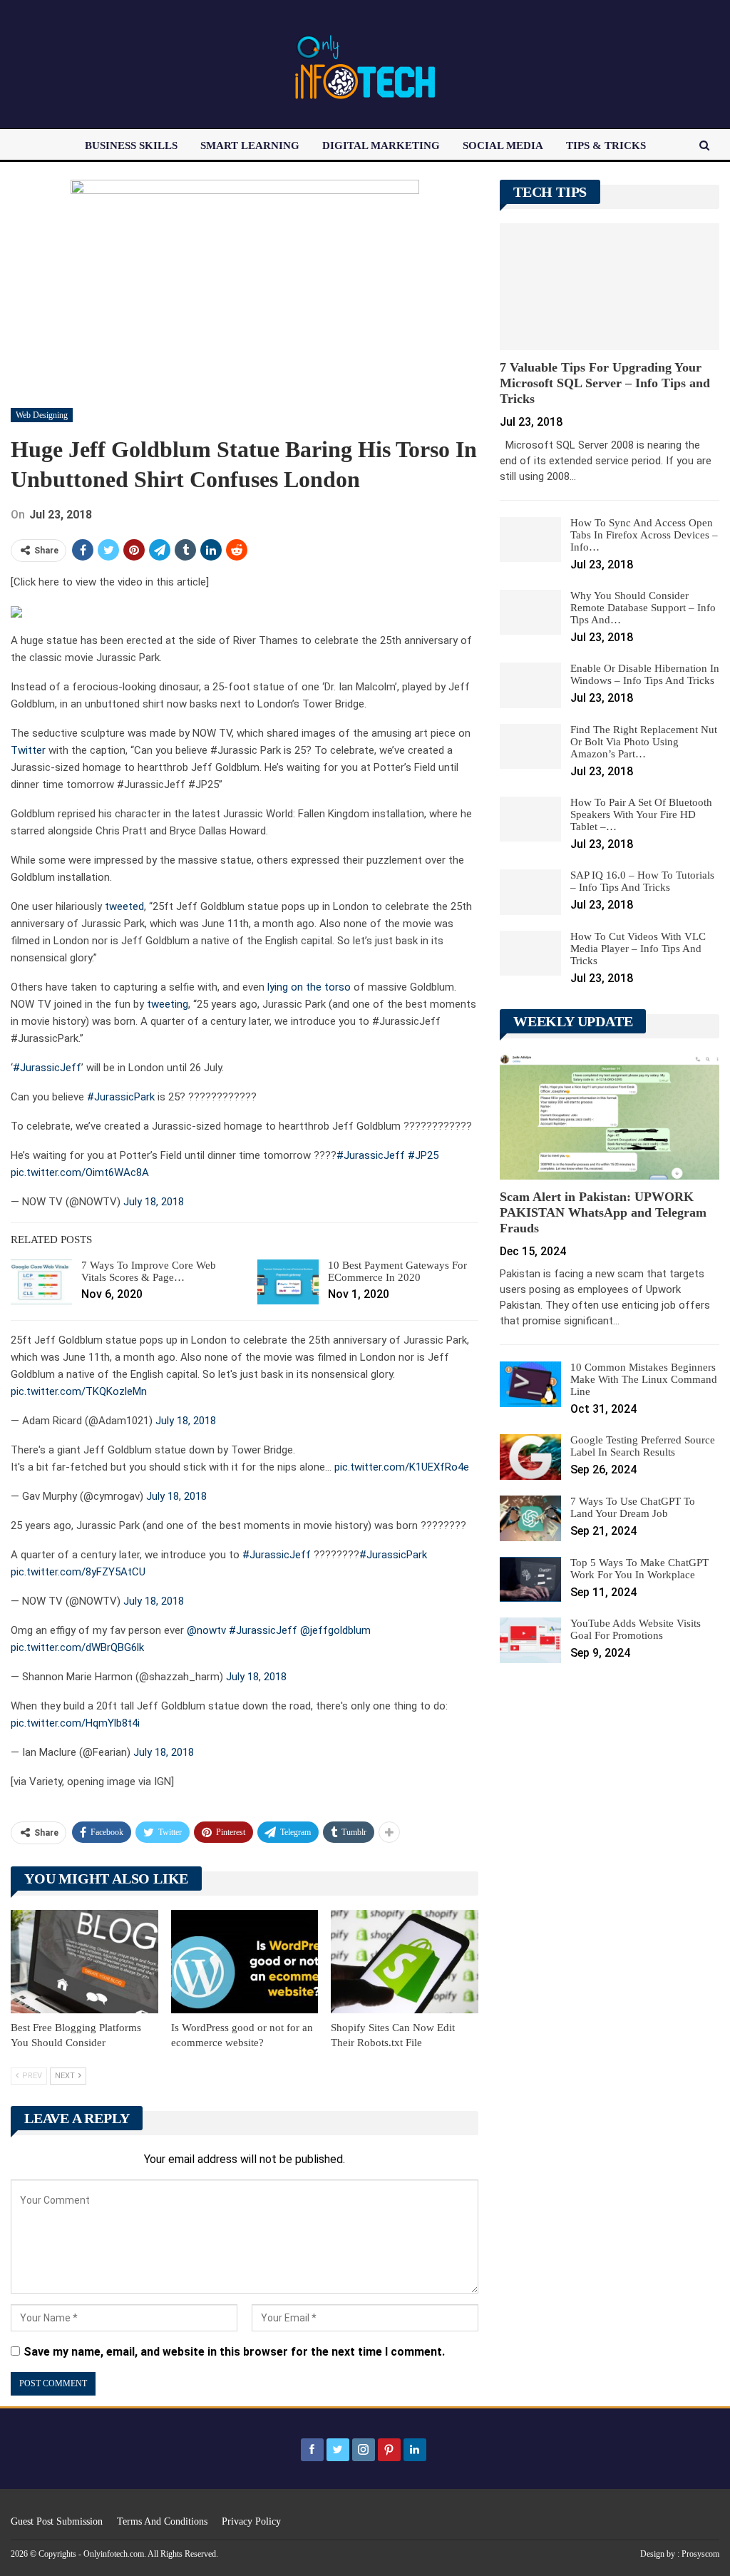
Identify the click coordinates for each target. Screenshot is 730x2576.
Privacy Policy (251, 2521)
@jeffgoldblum (335, 1630)
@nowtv (206, 1630)
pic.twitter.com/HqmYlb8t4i (75, 1723)
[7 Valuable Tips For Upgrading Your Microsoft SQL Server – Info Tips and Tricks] (610, 287)
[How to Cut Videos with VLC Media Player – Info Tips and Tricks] (530, 954)
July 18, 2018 (154, 1202)
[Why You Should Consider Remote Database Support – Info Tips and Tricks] (530, 613)
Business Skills (131, 145)
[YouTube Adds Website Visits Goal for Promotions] (530, 1640)
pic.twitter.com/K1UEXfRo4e (402, 1467)
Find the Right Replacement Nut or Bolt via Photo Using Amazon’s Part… (644, 742)
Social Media (503, 145)
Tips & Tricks (606, 145)
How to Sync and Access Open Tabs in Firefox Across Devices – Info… (644, 535)
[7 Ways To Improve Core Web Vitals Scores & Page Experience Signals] (41, 1282)
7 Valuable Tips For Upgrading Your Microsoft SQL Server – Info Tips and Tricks (605, 383)
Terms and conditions (162, 2521)
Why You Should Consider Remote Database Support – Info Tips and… (643, 608)
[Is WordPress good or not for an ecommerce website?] (245, 1962)
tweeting (168, 1004)
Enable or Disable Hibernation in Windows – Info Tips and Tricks (645, 674)
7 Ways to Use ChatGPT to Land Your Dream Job (633, 1507)
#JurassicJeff (47, 1068)
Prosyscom (700, 2554)
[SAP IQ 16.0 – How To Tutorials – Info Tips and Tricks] (530, 892)
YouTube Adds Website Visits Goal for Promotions (636, 1629)
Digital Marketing (381, 145)
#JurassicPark (121, 1097)
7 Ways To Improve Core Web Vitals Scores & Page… (149, 1271)
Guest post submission (57, 2521)
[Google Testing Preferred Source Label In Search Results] (530, 1457)
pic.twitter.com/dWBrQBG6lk (77, 1647)
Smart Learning (250, 145)
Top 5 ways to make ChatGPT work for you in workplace (639, 1569)
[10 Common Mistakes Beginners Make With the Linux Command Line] (530, 1384)
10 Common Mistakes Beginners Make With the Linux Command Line (644, 1379)
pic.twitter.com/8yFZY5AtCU (78, 1572)
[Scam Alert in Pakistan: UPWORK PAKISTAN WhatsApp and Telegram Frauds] (610, 1116)
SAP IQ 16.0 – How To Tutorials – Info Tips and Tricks (642, 881)
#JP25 (423, 1155)
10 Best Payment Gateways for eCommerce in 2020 (397, 1271)
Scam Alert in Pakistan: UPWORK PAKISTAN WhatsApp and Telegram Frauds (603, 1212)
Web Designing (42, 415)
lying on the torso (309, 987)
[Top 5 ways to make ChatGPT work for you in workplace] (530, 1580)
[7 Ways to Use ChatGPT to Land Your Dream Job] (530, 1518)
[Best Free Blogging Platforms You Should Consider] (84, 1962)
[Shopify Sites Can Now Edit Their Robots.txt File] (405, 1962)
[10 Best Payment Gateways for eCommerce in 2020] (288, 1282)
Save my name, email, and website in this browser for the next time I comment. (234, 2352)
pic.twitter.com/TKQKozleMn (79, 1391)
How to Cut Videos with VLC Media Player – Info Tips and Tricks (638, 949)
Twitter (28, 750)
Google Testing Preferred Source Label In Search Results (643, 1446)
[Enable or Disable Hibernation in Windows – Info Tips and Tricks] (530, 685)
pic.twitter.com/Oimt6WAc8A (80, 1172)
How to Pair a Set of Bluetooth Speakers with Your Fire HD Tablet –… (641, 814)
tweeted (124, 906)
